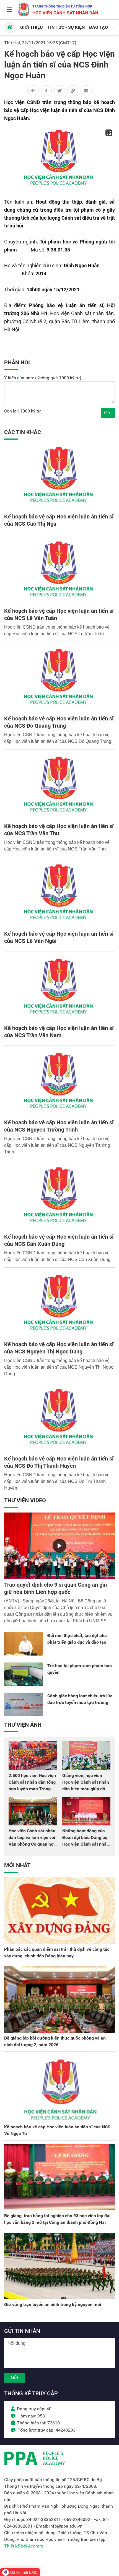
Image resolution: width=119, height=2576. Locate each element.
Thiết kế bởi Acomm (24, 2546)
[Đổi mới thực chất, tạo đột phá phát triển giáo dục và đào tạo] (24, 1644)
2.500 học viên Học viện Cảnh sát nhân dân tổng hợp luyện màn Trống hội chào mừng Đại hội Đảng (32, 1789)
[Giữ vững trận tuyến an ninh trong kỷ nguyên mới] (59, 2266)
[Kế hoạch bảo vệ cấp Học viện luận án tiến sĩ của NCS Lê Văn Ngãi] (59, 895)
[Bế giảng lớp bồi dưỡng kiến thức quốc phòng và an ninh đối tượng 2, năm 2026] (59, 1999)
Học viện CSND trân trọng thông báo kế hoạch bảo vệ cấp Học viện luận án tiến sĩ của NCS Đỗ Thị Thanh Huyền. (57, 1481)
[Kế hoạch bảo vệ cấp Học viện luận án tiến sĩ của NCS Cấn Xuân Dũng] (59, 1198)
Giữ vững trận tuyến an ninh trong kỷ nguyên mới (53, 2304)
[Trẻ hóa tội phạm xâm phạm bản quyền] (24, 1674)
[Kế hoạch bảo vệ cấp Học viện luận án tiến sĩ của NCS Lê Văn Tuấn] (59, 572)
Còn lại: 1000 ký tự (22, 411)
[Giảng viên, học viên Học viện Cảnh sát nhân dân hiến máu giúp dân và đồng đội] (86, 1756)
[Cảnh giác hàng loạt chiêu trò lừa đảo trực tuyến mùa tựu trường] (24, 1704)
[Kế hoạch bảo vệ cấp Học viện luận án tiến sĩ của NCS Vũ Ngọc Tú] (59, 2088)
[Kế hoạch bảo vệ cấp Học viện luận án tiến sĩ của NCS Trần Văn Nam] (59, 989)
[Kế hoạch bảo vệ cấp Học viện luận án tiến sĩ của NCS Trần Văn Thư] (59, 787)
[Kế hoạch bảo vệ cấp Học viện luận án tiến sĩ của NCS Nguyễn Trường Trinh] (59, 1083)
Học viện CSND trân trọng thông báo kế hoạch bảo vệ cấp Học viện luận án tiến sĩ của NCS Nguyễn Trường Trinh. (57, 1145)
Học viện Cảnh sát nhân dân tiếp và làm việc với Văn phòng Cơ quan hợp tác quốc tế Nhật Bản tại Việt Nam (32, 1844)
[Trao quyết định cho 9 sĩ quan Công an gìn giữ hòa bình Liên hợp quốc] (59, 1546)
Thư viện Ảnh (23, 1725)
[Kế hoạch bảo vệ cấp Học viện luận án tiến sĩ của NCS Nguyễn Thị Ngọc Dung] (59, 1305)
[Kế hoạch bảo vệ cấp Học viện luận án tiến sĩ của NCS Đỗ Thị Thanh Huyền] (59, 1420)
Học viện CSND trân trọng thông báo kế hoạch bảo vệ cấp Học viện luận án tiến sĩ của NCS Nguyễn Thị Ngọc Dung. (59, 1367)
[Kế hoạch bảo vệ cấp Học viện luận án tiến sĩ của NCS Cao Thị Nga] (59, 478)
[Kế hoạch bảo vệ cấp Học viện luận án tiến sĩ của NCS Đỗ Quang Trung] (59, 679)
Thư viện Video (25, 1500)
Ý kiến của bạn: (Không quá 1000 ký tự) (43, 378)
